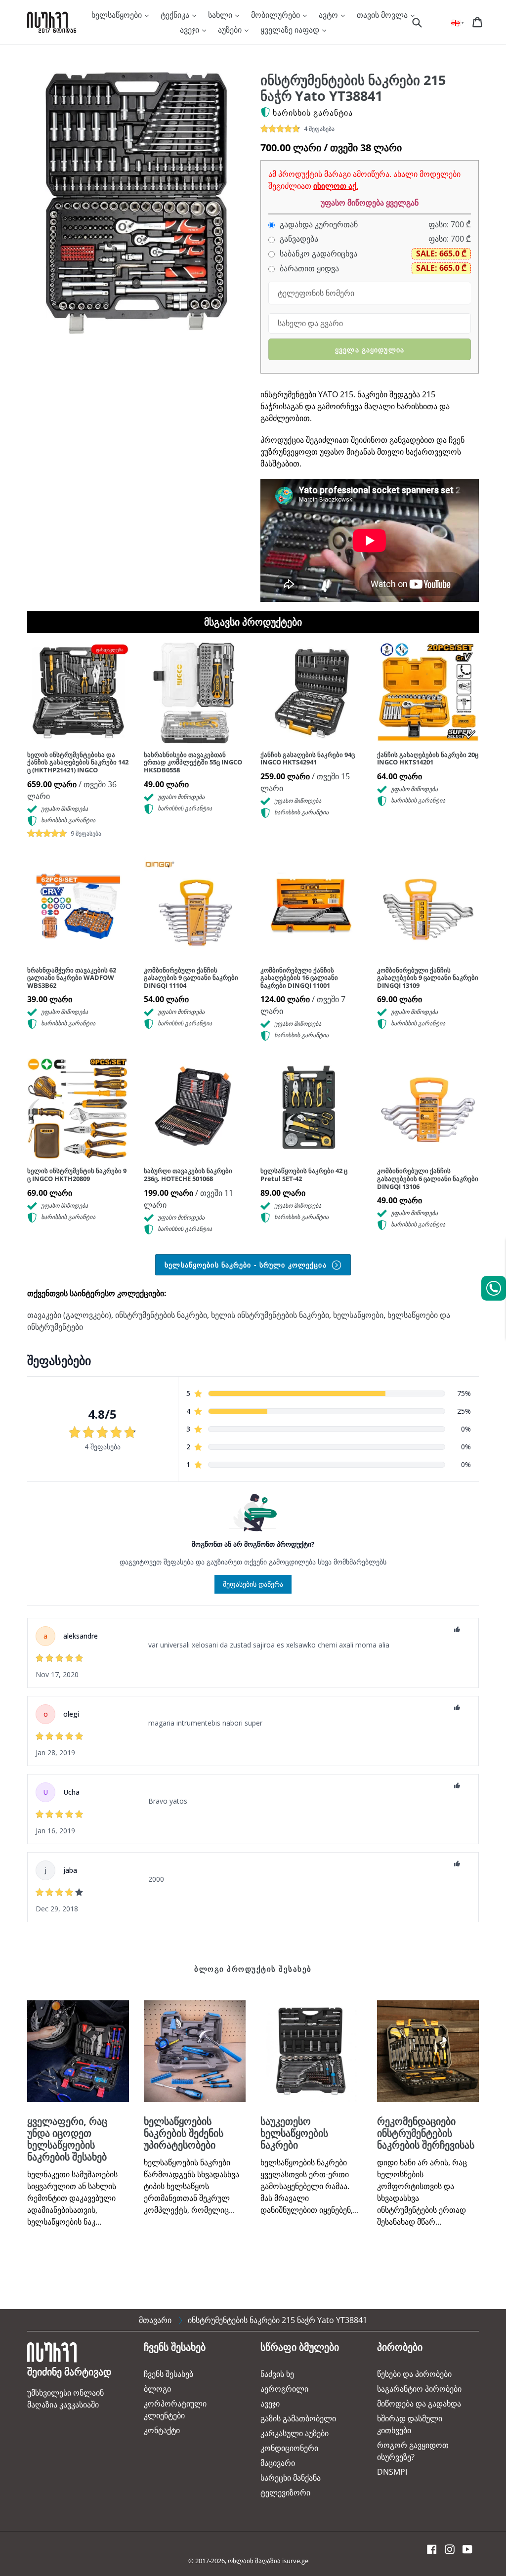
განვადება (298, 239)
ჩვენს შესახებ (169, 2374)
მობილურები (276, 15)
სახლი (221, 15)
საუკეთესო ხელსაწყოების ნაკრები (294, 2133)
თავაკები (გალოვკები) (69, 1315)
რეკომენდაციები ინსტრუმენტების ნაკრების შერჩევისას (426, 2133)
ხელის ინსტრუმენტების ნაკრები (270, 1315)
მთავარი (155, 2320)
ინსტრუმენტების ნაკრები (161, 1315)
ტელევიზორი (285, 2492)
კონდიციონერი (289, 2448)
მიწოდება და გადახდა (419, 2404)
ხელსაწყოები (118, 15)
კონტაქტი (162, 2430)
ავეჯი (190, 30)
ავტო (329, 15)
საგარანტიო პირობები (419, 2389)
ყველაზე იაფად (291, 30)
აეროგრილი (284, 2389)
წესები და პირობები (414, 2374)
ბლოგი (157, 2389)
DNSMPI (392, 2472)
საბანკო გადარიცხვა (317, 254)
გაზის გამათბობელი (298, 2418)
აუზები (231, 30)
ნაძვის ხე (277, 2374)
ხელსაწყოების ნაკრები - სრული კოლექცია (247, 1265)
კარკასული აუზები (295, 2433)
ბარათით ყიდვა (308, 269)
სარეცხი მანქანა (291, 2478)
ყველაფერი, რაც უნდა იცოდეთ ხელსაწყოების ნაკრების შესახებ (67, 2139)
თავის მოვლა (383, 15)
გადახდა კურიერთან (318, 225)
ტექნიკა (176, 15)
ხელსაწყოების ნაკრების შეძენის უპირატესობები (184, 2133)
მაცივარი (278, 2463)
